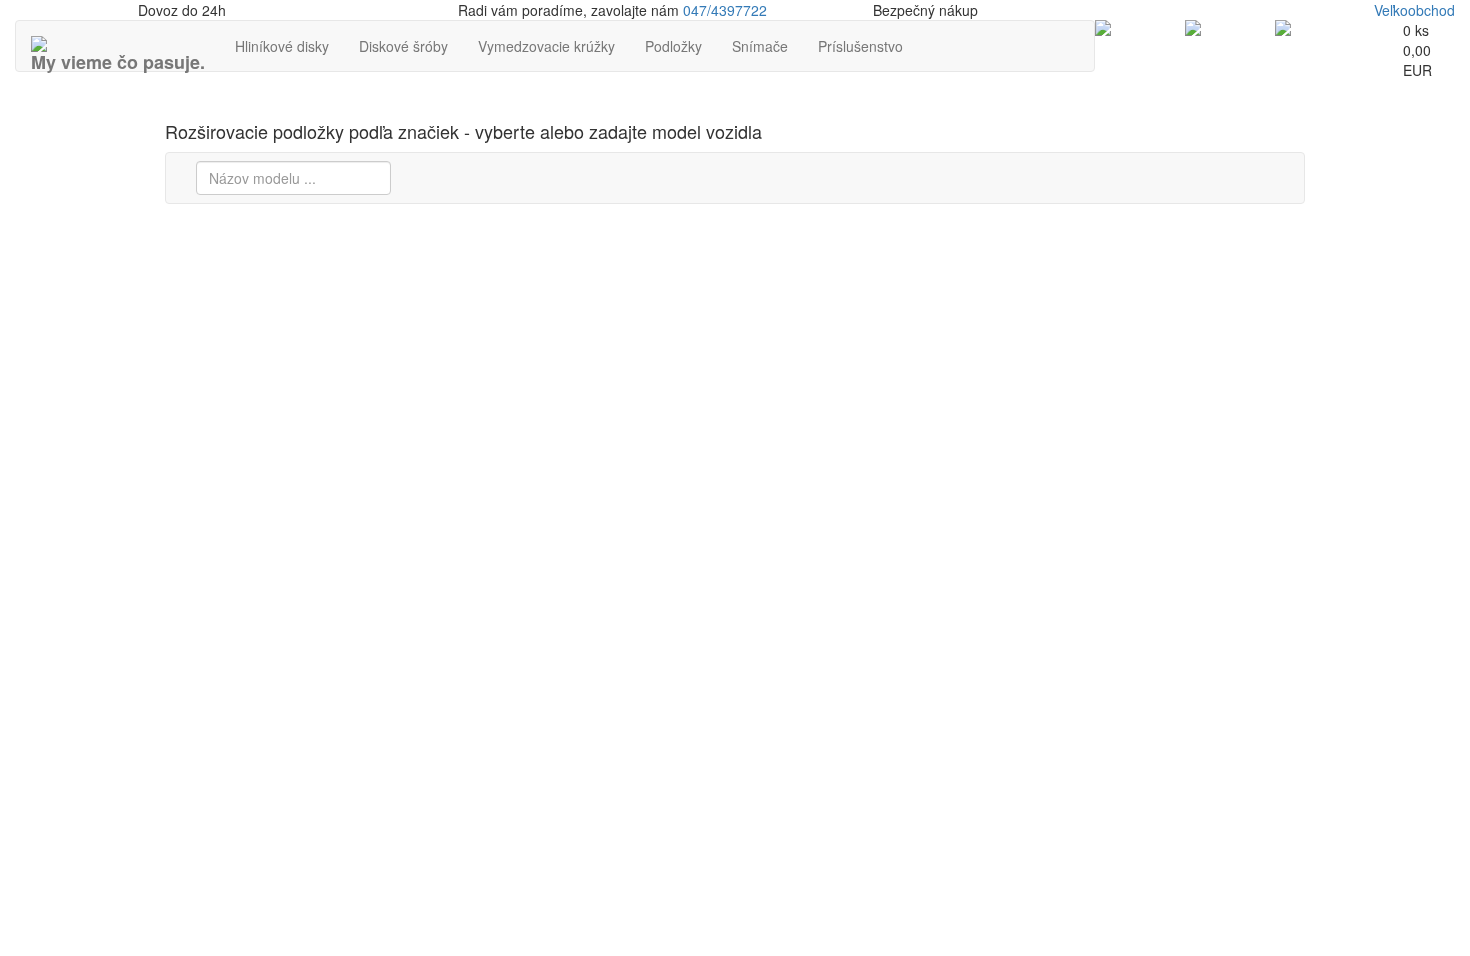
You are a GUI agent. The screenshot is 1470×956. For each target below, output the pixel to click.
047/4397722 (725, 10)
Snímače (760, 46)
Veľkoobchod (1414, 10)
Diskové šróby (403, 46)
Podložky (673, 46)
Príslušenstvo (860, 46)
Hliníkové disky (282, 46)
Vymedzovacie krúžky (546, 46)
